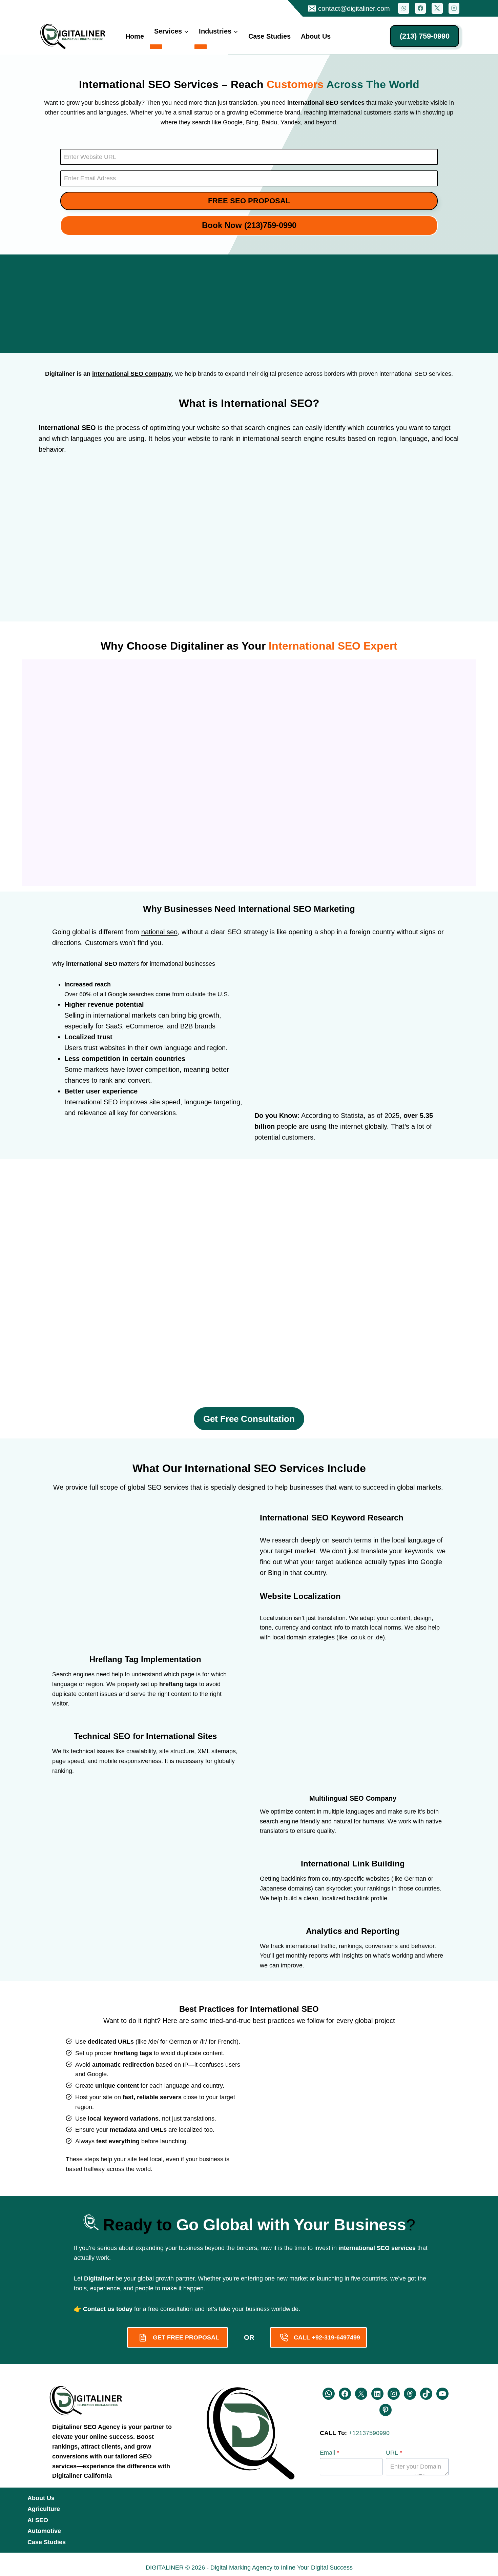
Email (329, 2453)
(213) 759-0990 (425, 36)
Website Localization (300, 1596)
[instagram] (454, 8)
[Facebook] (420, 8)
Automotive (44, 2531)
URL (394, 2453)
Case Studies (269, 36)
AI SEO (38, 2520)
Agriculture (44, 2509)
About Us (316, 36)
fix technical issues (88, 1751)
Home (135, 36)
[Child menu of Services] (156, 47)
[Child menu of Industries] (201, 47)
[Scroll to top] (16, 2567)
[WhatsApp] (403, 8)
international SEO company (132, 374)
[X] (437, 8)
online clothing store (116, 482)
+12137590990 (369, 2433)
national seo (159, 932)
